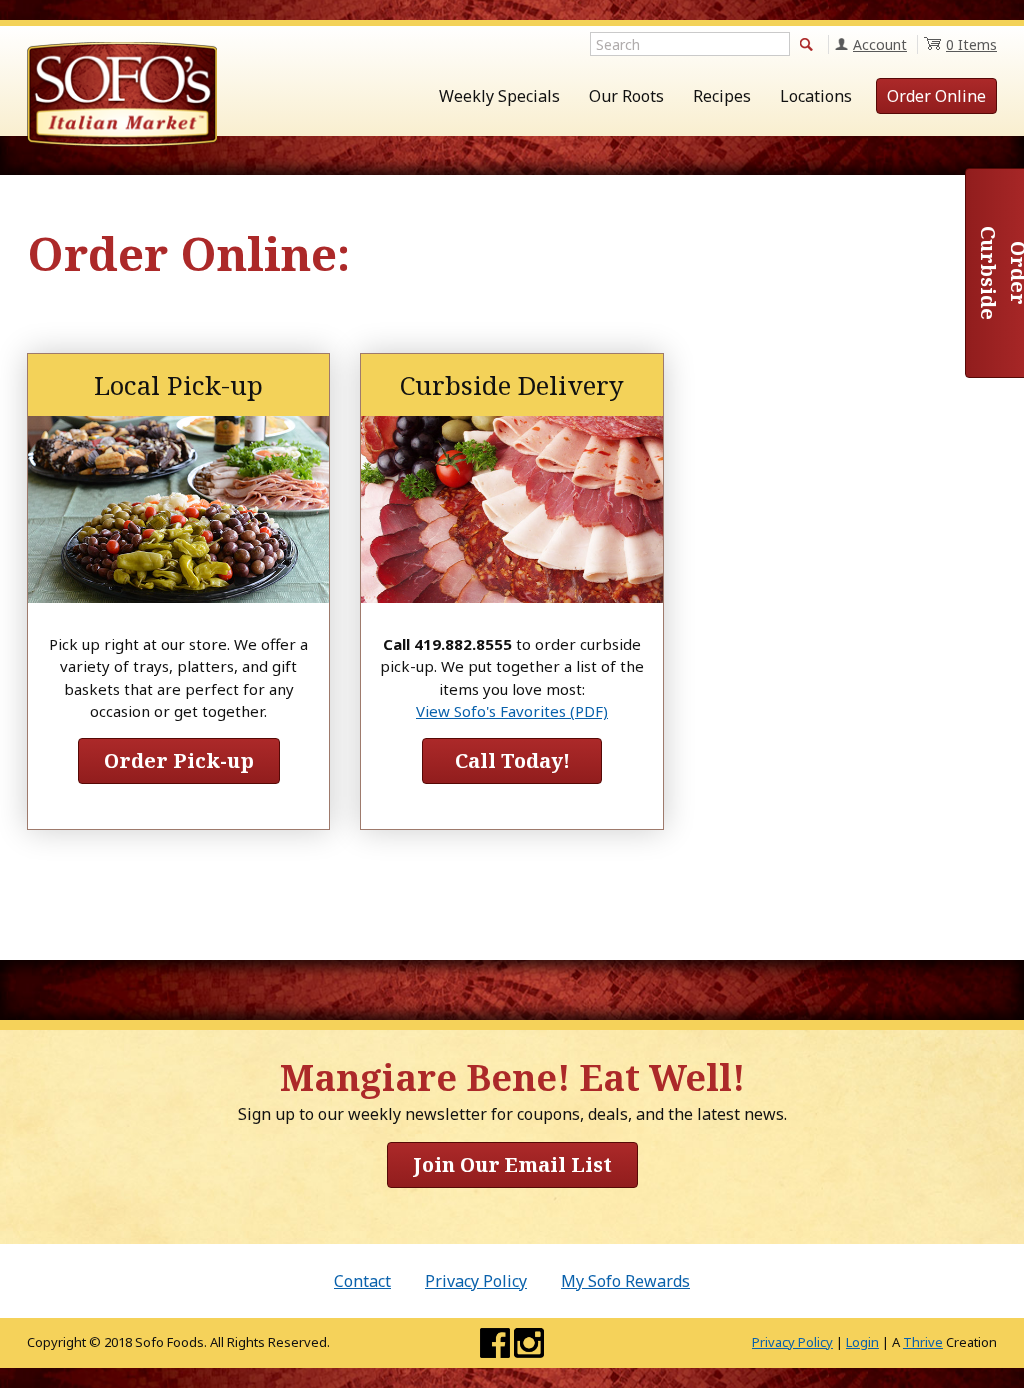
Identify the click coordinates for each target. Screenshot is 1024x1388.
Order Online (936, 96)
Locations (816, 96)
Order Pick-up (179, 760)
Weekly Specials (499, 96)
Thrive (923, 1342)
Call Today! (512, 760)
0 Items (971, 44)
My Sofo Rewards (625, 1281)
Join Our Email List (512, 1164)
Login (862, 1342)
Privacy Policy (476, 1281)
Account (880, 44)
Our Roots (626, 96)
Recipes (722, 96)
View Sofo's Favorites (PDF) (512, 711)
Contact (362, 1281)
